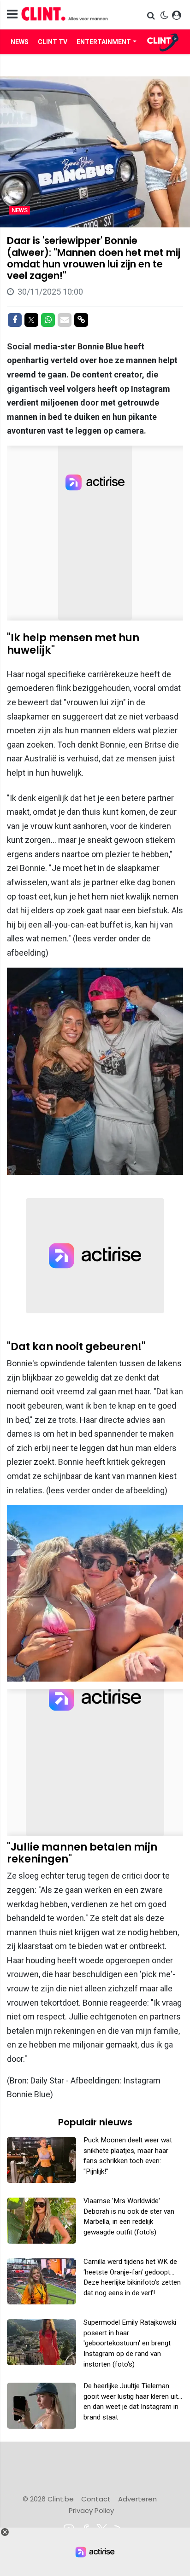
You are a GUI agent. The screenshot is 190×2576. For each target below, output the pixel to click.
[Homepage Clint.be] (68, 15)
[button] (152, 15)
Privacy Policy (91, 2510)
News (20, 42)
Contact (96, 2499)
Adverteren (137, 2499)
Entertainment (104, 42)
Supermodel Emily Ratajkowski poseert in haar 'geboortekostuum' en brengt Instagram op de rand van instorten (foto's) (130, 2343)
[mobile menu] (12, 15)
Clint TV (53, 42)
